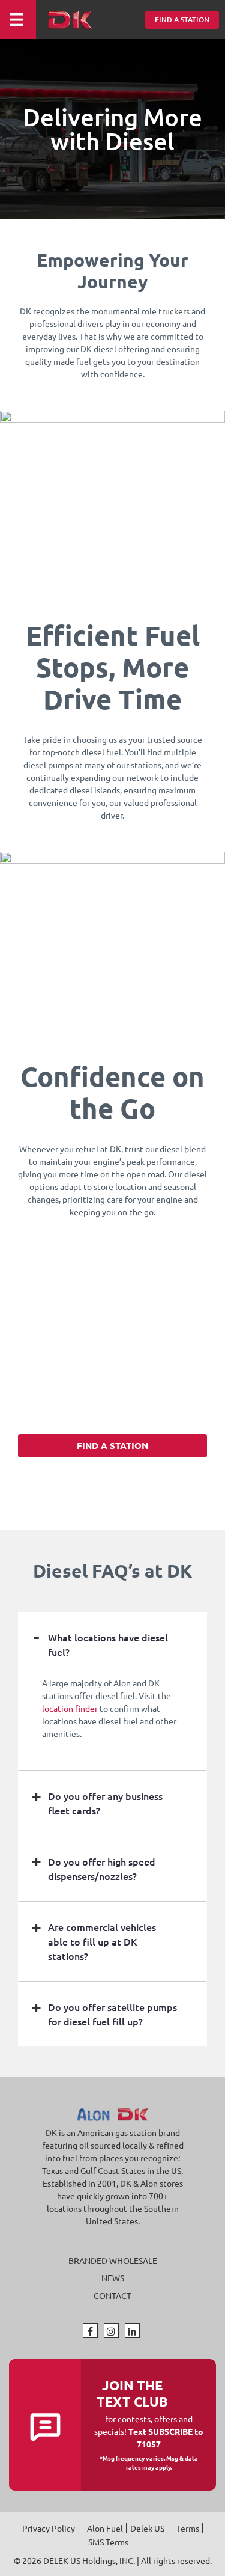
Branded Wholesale (113, 2261)
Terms (188, 2528)
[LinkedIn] (132, 2331)
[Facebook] (90, 2331)
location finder (70, 1708)
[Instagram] (111, 2331)
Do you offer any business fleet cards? (105, 1803)
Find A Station (182, 20)
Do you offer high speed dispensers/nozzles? (102, 1869)
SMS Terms (108, 2542)
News (113, 2278)
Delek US (147, 2528)
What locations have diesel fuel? (108, 1644)
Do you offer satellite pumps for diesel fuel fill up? (112, 2014)
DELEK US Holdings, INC (88, 2560)
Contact (112, 2296)
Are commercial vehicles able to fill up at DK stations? (102, 1941)
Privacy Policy (49, 2528)
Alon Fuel (105, 2528)
